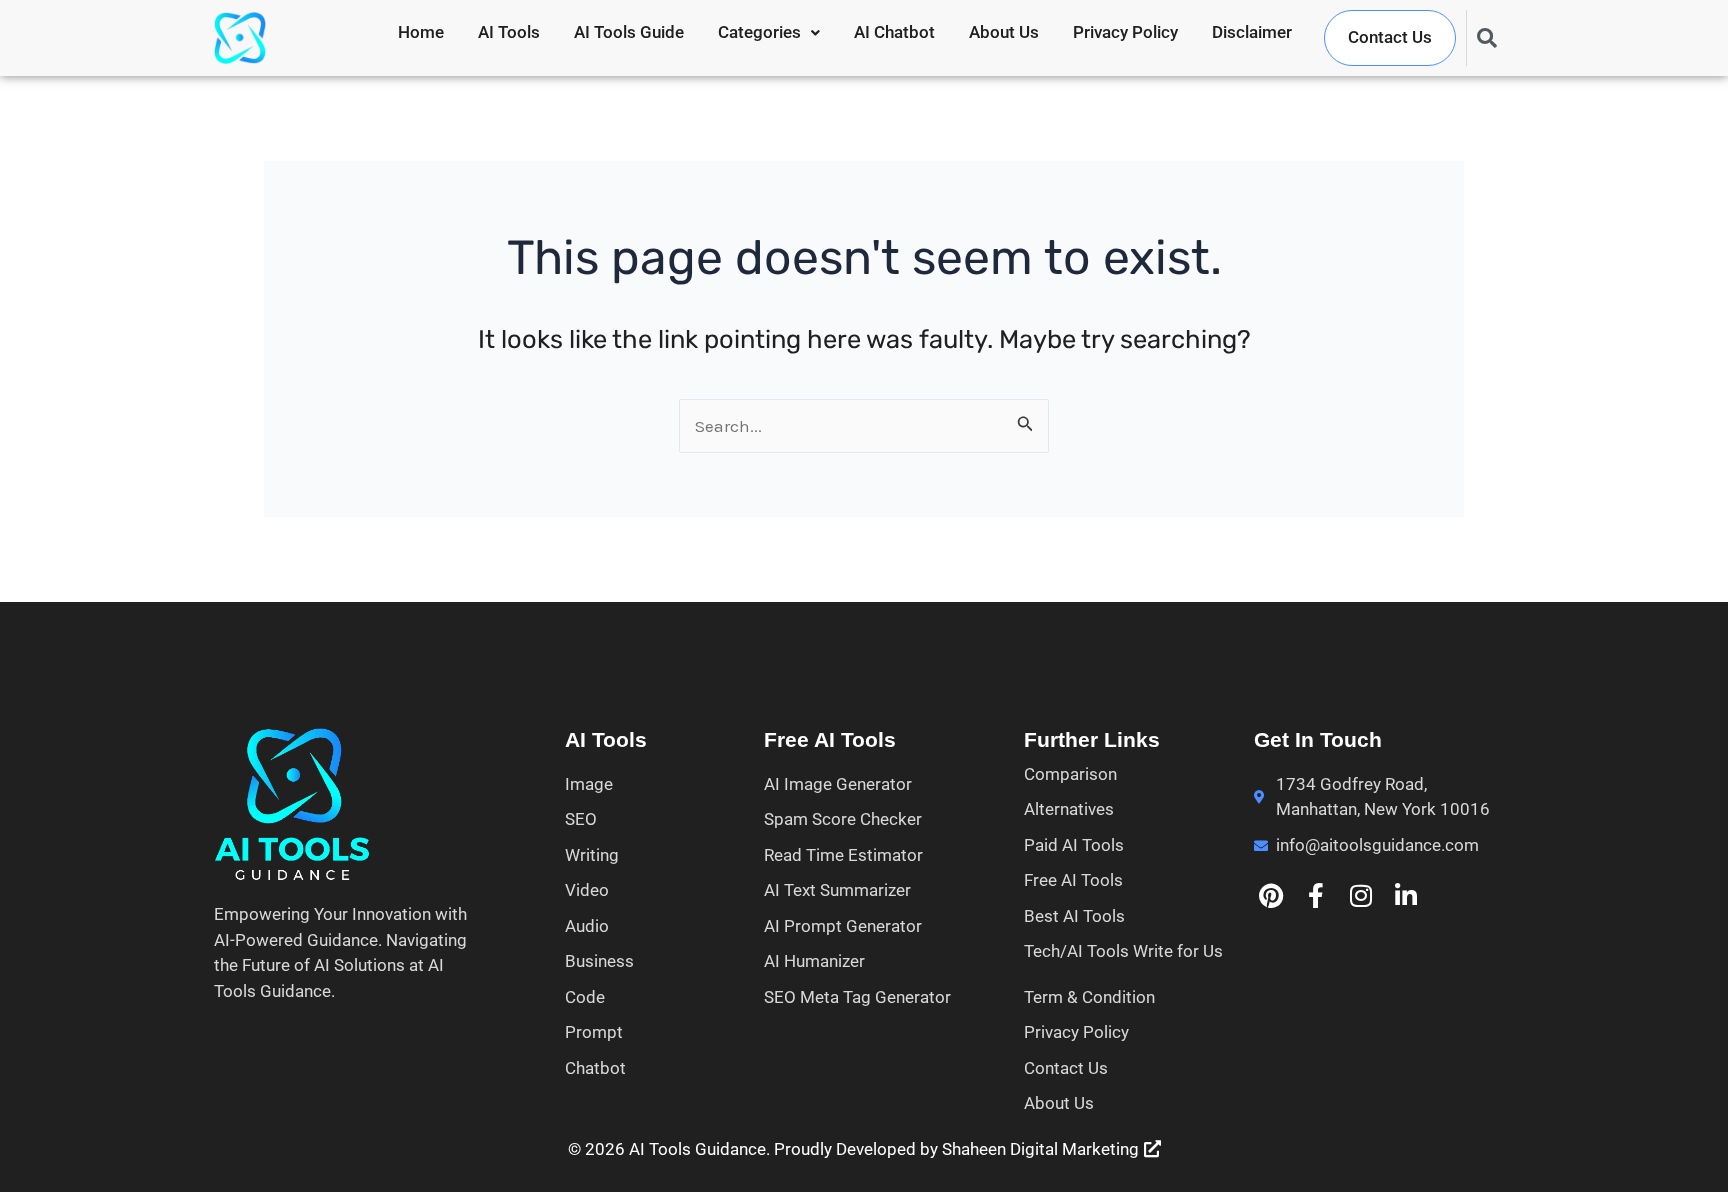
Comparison (1070, 774)
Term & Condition (1089, 997)
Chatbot (595, 1068)
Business (599, 961)
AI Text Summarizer (837, 890)
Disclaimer (1252, 32)
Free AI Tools (1073, 880)
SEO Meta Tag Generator (857, 997)
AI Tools (509, 32)
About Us (1004, 32)
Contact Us (1390, 37)
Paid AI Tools (1074, 845)
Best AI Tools (1074, 916)
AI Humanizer (814, 961)
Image (589, 784)
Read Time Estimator (843, 855)
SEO (581, 819)
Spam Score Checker (843, 819)
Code (585, 997)
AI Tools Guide (629, 32)
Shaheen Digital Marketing (1040, 1149)
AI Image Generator (838, 784)
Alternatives (1069, 809)
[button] (769, 33)
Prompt (594, 1032)
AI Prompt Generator (843, 926)
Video (587, 890)
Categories (759, 32)
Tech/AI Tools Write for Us (1123, 951)
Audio (587, 926)
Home (421, 32)
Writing (592, 855)
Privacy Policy (1125, 32)
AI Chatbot (894, 32)
